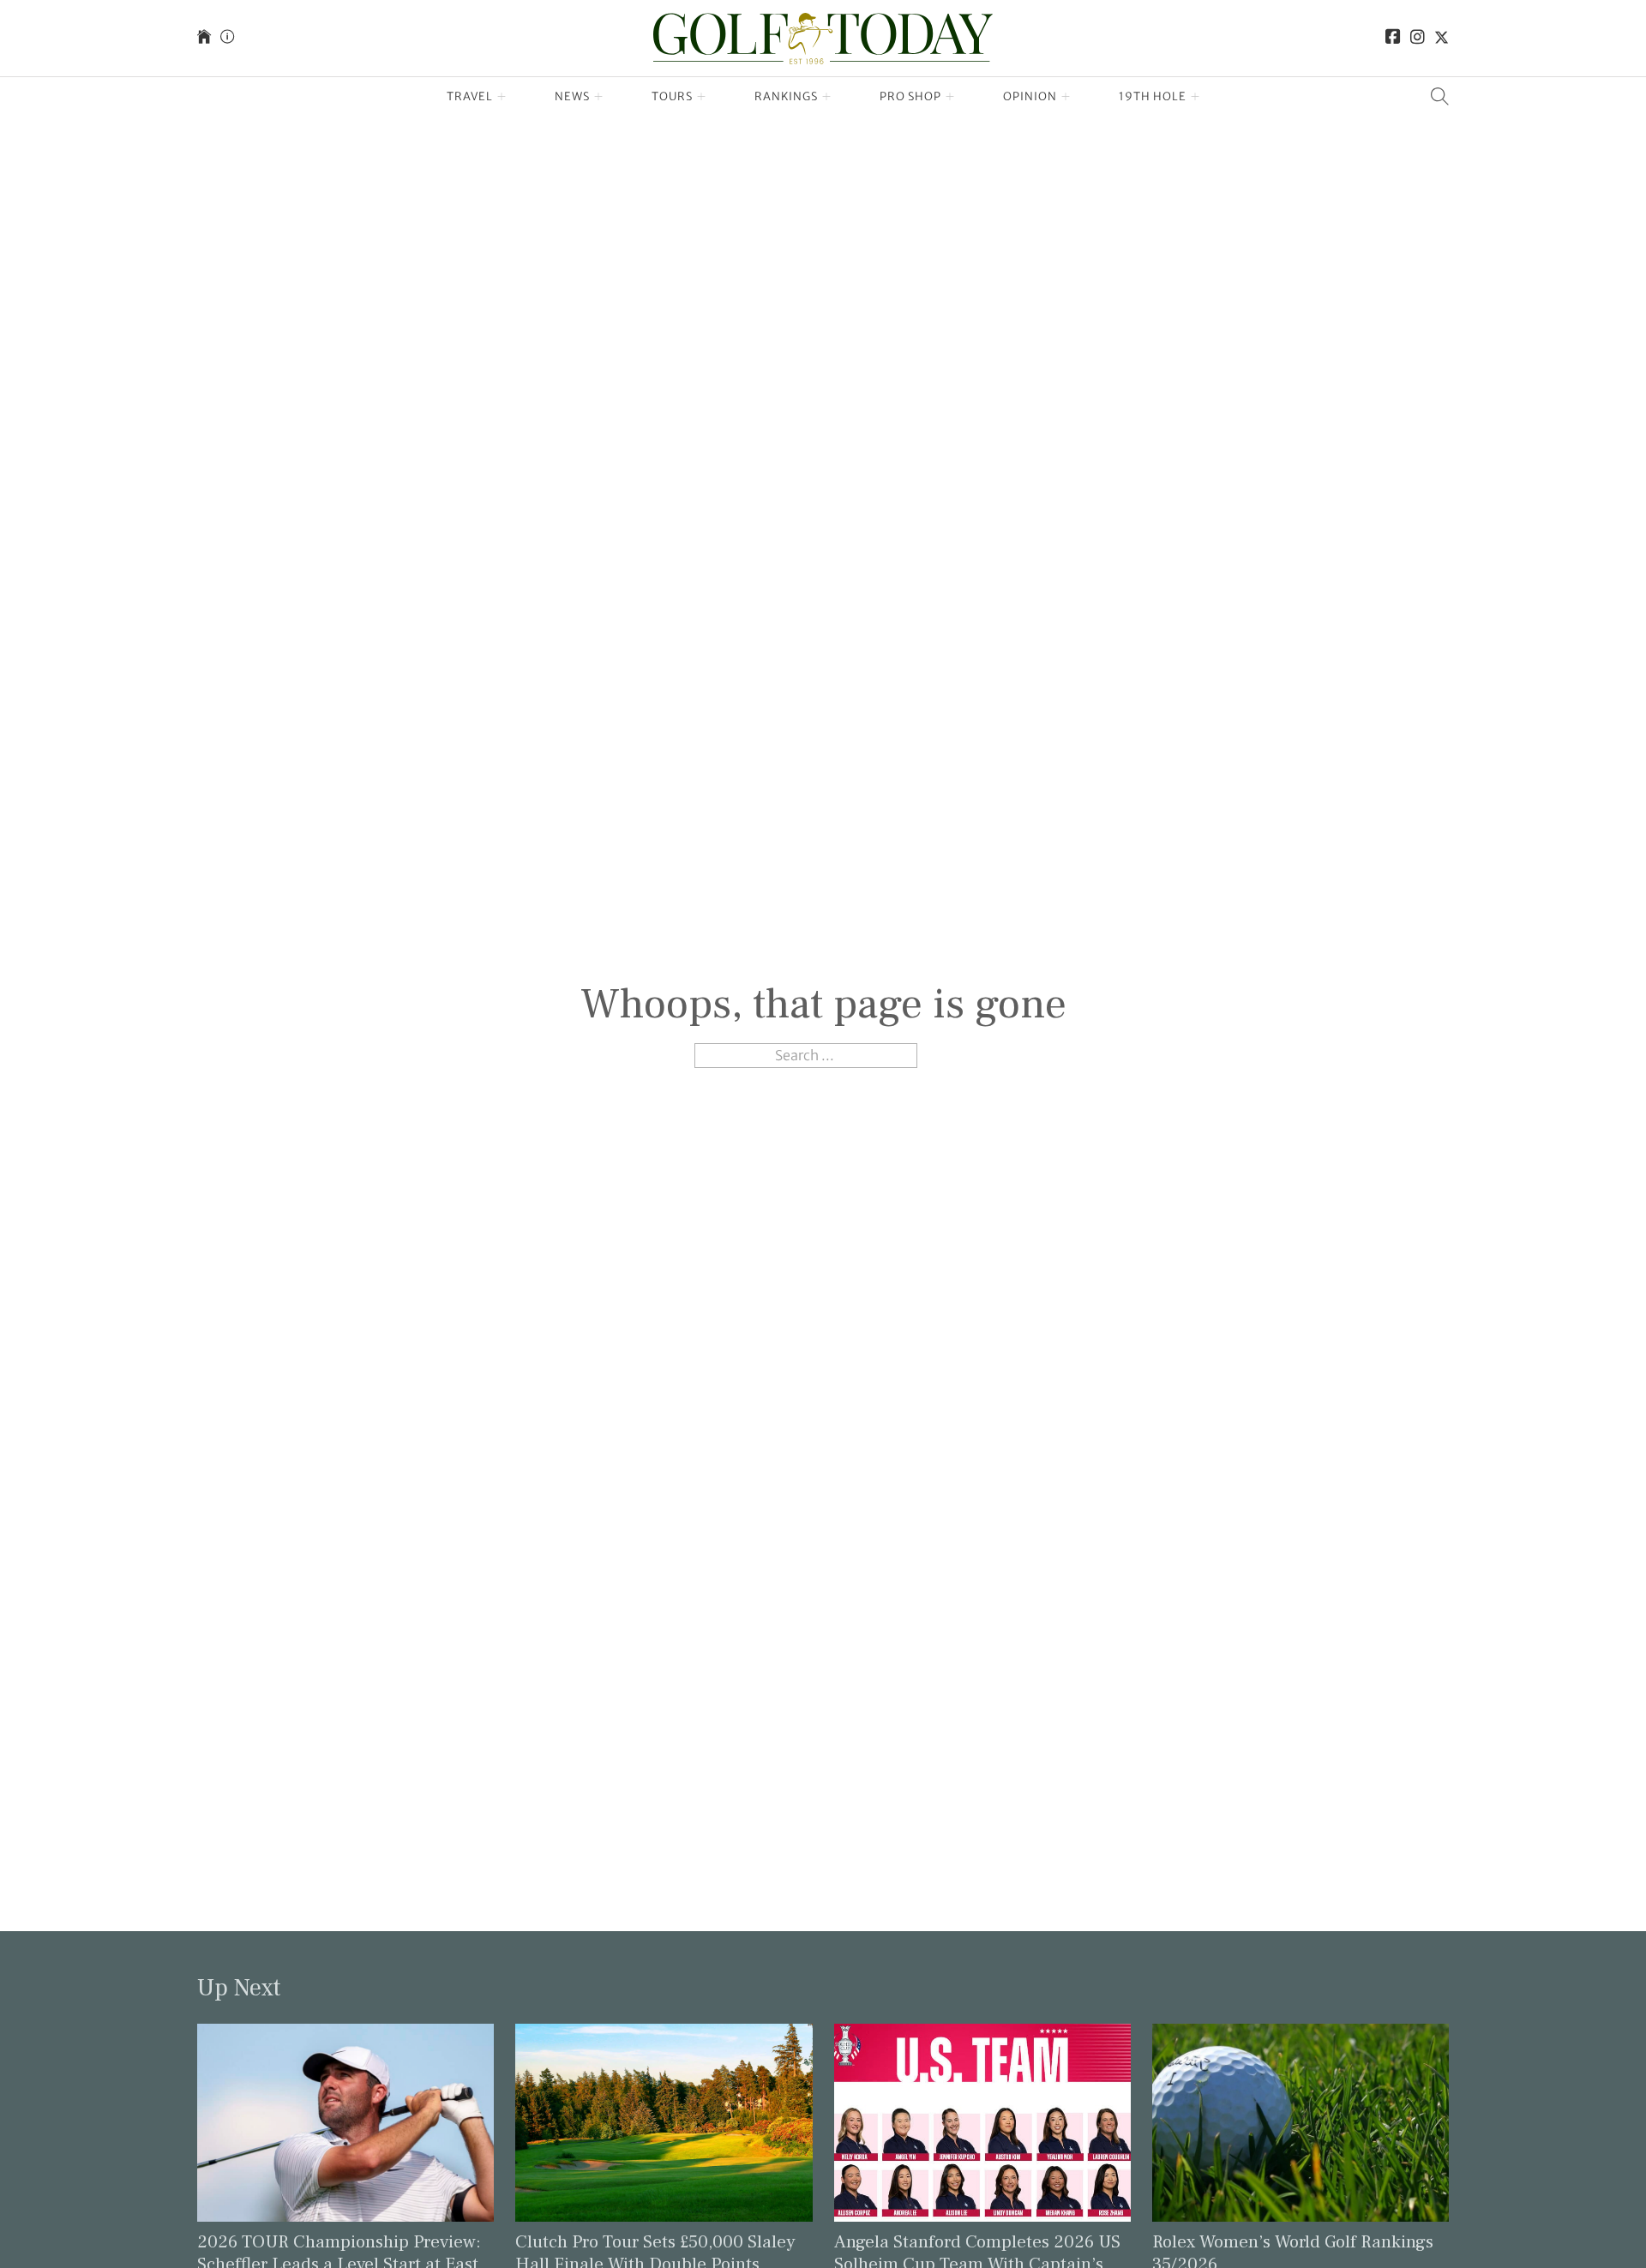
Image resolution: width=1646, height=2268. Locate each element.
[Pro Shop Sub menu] (950, 97)
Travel (470, 96)
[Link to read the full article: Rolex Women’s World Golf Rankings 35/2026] (1301, 2121)
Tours (672, 96)
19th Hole (1153, 96)
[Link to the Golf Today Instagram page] (1418, 38)
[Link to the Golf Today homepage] (204, 38)
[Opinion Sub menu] (1066, 97)
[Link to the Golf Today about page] (227, 38)
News (572, 96)
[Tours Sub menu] (702, 97)
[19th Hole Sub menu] (1195, 97)
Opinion (1030, 96)
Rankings (786, 96)
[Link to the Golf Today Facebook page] (1393, 38)
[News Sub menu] (599, 97)
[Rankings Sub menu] (827, 97)
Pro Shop (910, 96)
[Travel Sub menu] (502, 97)
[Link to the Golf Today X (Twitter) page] (1442, 38)
